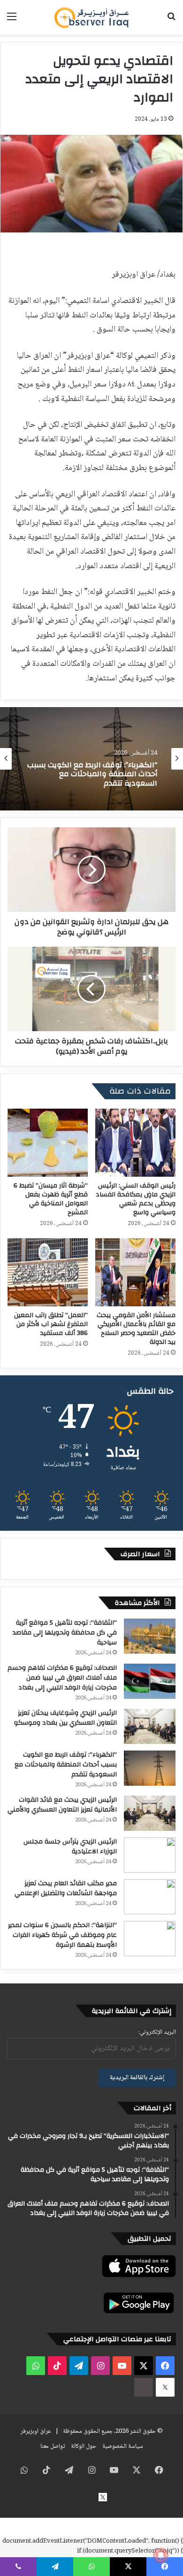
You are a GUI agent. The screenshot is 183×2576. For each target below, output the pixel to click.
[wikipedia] (144, 2387)
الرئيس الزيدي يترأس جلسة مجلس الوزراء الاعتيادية (70, 1847)
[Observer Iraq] (91, 17)
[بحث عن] (171, 21)
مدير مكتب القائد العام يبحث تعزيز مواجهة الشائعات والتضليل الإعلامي (66, 1888)
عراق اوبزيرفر (36, 2431)
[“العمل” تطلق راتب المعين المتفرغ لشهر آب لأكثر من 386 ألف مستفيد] (48, 1272)
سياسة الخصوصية (123, 2446)
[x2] (165, 2387)
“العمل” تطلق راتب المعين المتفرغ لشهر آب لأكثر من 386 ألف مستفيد (51, 1324)
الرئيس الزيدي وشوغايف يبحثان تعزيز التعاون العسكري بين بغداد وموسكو (65, 1718)
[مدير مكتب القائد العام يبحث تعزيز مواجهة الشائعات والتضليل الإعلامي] (150, 1897)
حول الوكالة (84, 2446)
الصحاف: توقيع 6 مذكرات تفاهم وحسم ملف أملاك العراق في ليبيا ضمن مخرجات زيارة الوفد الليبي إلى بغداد (62, 1678)
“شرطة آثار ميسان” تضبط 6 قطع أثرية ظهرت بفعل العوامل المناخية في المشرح (51, 1199)
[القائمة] (12, 21)
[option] (91, 759)
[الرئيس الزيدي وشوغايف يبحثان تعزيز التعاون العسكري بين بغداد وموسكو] (150, 1726)
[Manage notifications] (161, 2555)
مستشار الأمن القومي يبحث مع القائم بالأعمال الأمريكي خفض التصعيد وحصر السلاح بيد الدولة (136, 1329)
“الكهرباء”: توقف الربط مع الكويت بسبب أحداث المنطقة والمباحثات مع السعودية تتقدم (66, 1765)
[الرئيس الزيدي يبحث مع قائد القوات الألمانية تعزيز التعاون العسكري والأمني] (150, 1813)
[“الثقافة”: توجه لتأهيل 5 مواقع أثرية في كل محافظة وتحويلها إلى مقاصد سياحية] (150, 1636)
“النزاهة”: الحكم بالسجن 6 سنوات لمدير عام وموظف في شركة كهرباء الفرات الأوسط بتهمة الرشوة (62, 1935)
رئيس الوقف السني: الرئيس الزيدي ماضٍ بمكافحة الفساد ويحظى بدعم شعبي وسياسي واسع (136, 1199)
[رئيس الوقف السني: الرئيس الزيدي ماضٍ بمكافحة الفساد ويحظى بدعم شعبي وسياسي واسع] (135, 1143)
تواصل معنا (53, 2446)
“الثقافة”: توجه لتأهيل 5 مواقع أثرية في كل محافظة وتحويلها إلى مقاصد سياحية (65, 1633)
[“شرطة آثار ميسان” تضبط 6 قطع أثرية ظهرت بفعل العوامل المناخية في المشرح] (48, 1143)
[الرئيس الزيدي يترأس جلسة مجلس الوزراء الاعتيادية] (150, 1855)
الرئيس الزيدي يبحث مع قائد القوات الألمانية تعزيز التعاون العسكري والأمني (92, 776)
